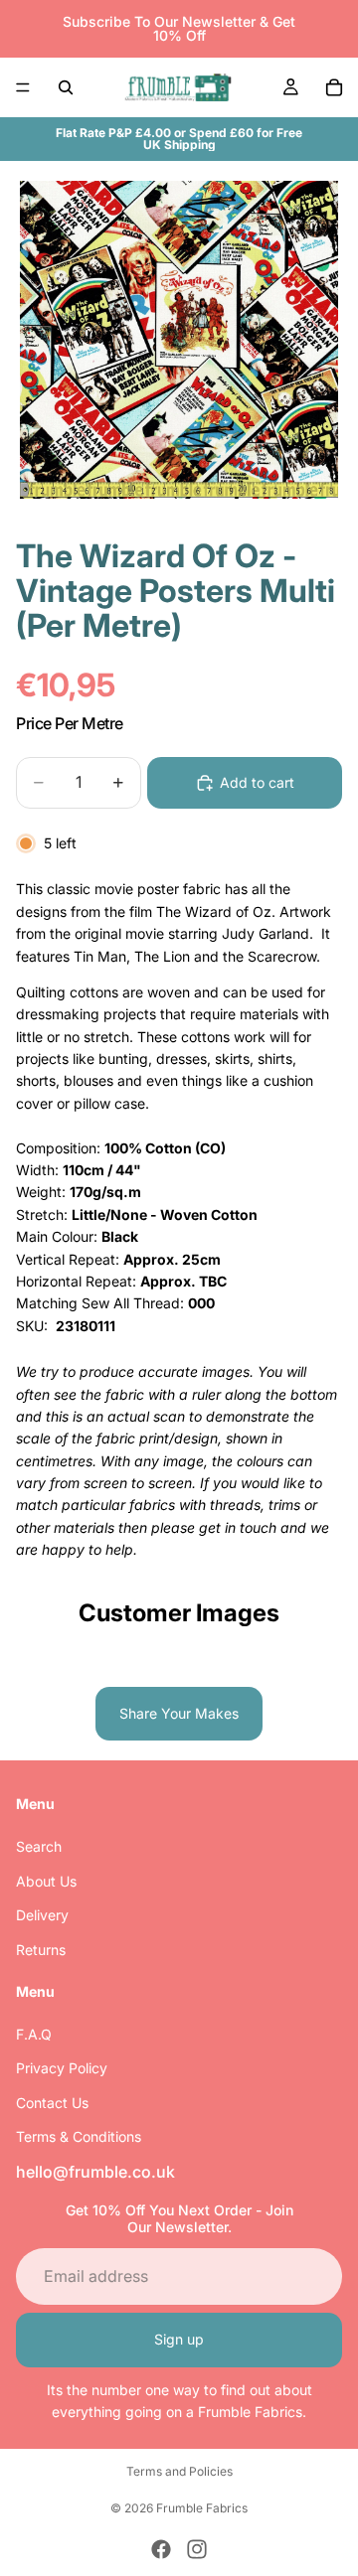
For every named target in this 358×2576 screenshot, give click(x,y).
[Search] (66, 87)
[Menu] (23, 87)
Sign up (179, 2339)
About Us (46, 1881)
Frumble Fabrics (202, 2508)
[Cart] (334, 87)
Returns (41, 1950)
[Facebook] (161, 2549)
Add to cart (257, 782)
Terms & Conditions (79, 2136)
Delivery (42, 1915)
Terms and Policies (179, 2471)
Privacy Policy (62, 2069)
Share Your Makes (179, 1713)
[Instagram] (197, 2549)
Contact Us (52, 2103)
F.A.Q (34, 2034)
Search (39, 1847)
